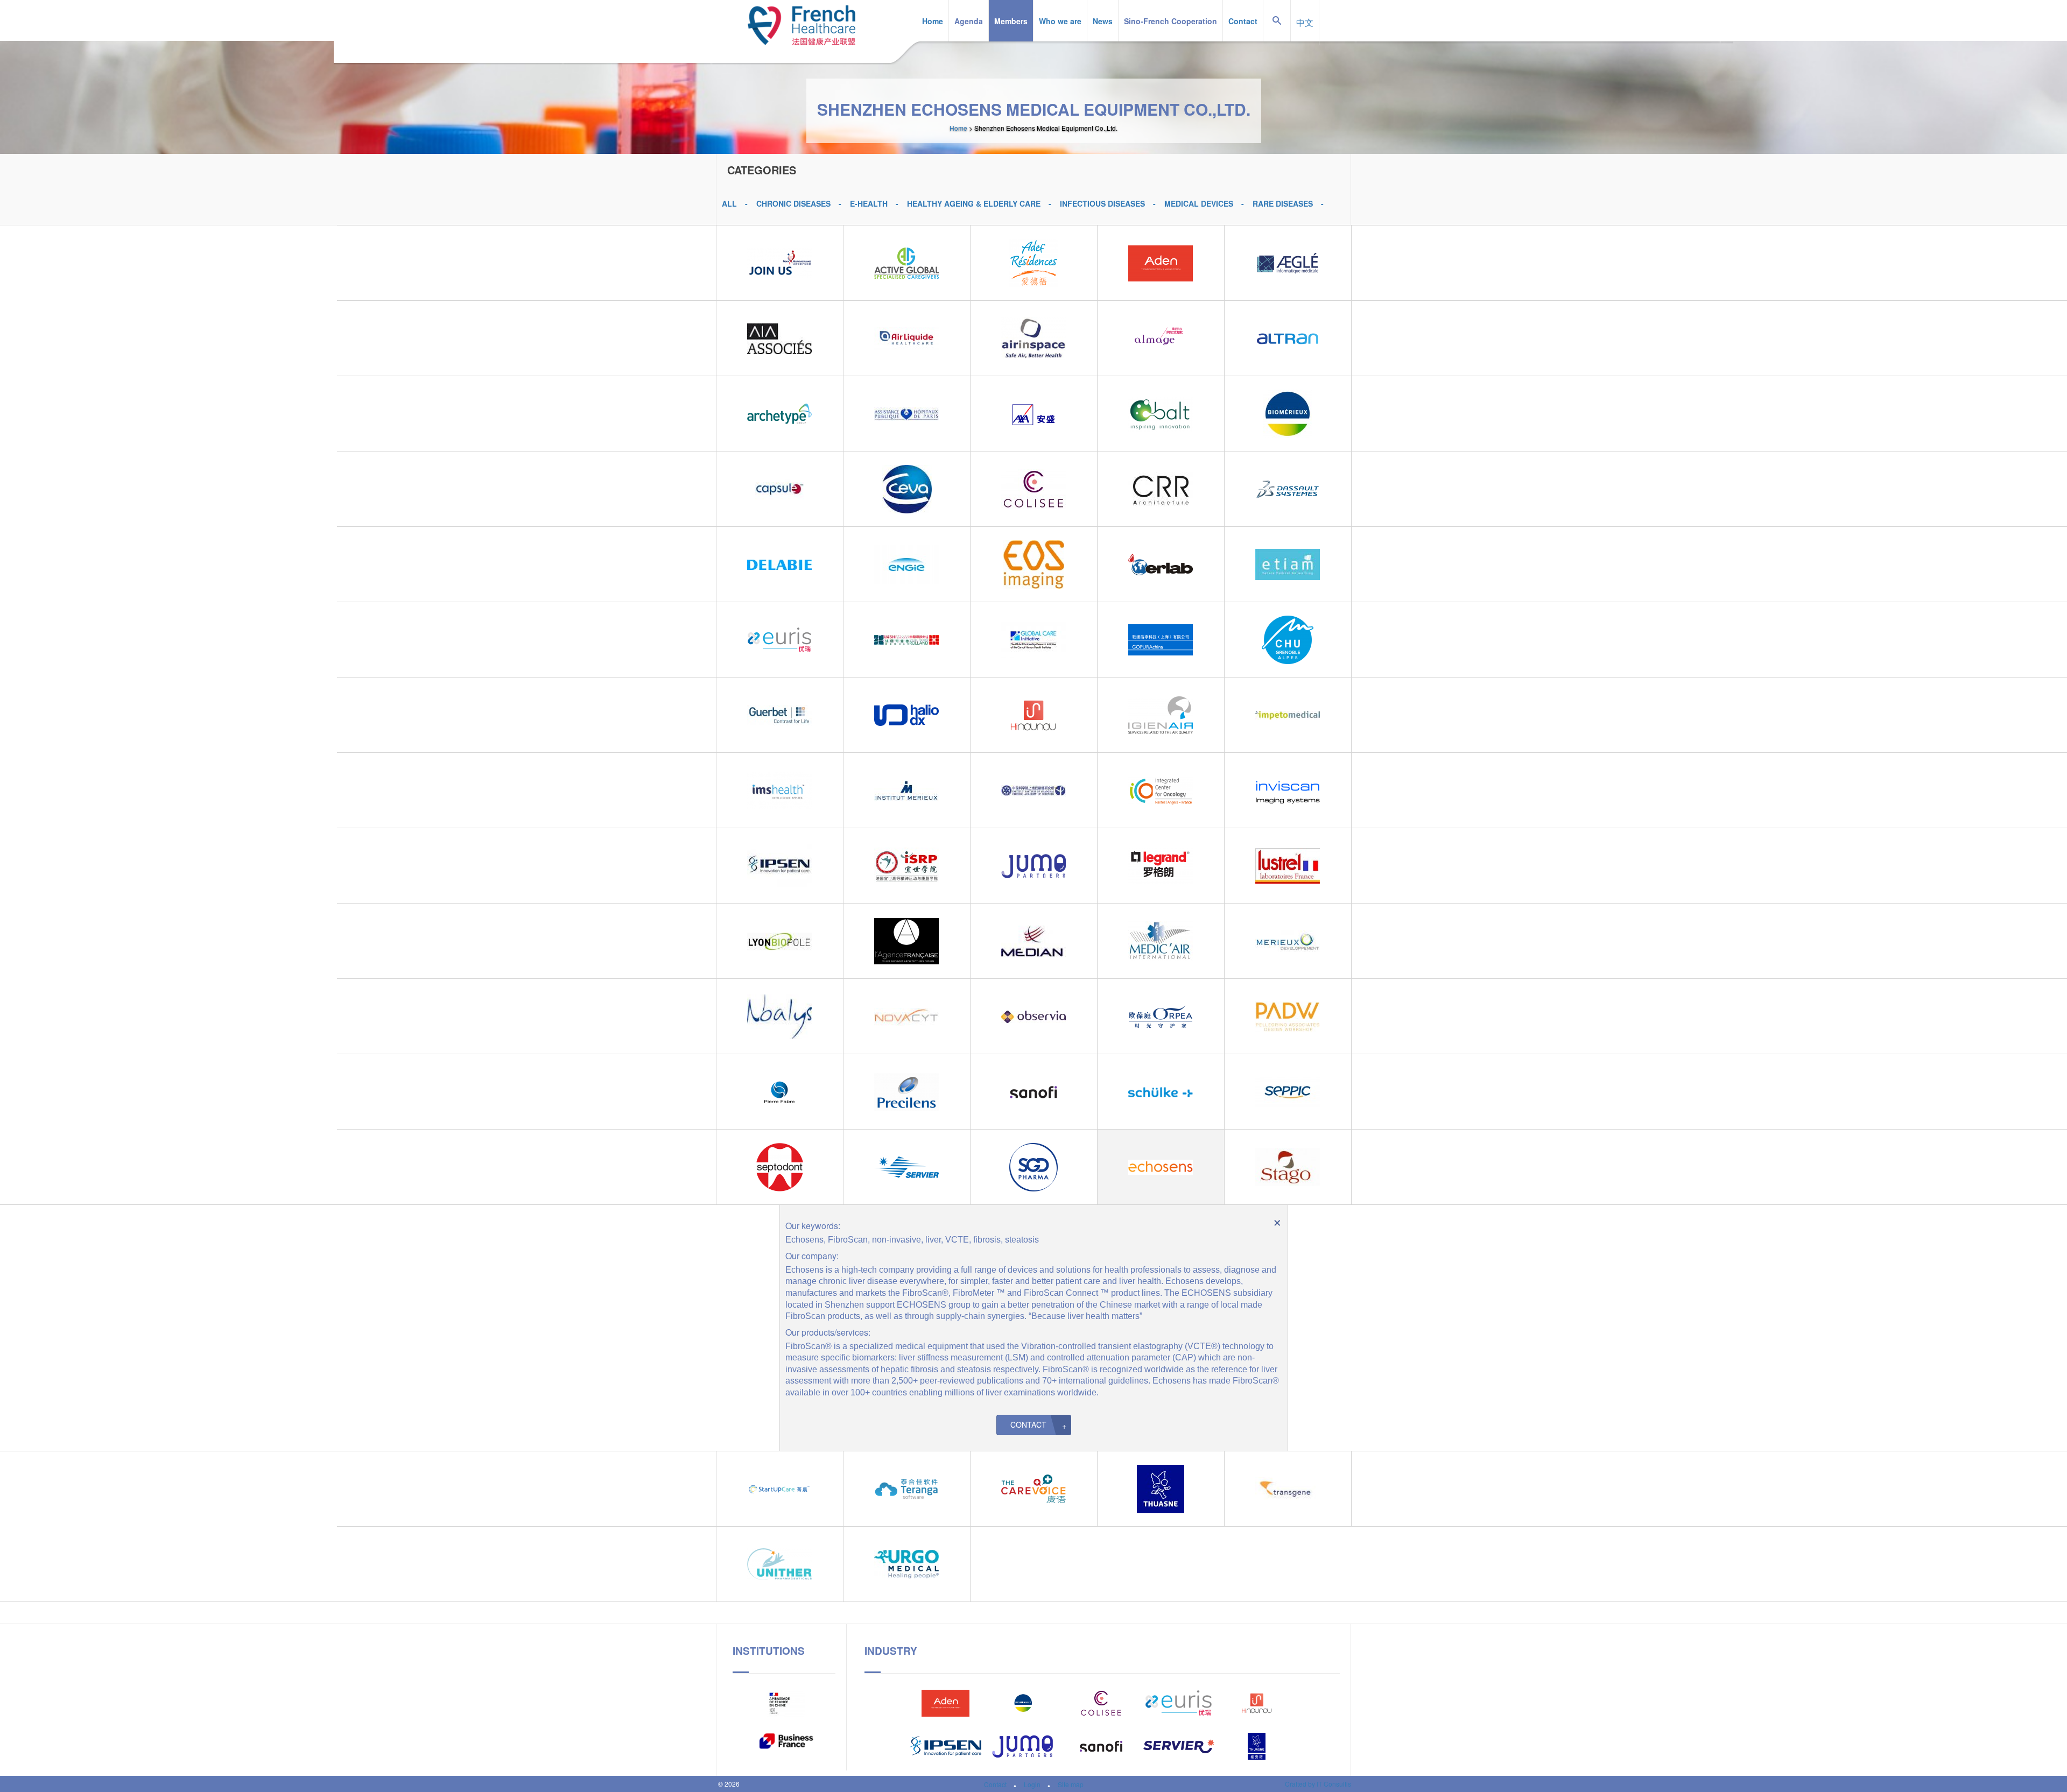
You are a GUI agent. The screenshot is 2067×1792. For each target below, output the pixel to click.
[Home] (802, 23)
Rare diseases (1283, 203)
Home (933, 21)
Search (1277, 0)
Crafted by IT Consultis (1318, 1784)
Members (1011, 21)
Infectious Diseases (1102, 203)
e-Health (869, 203)
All (729, 203)
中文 (1305, 22)
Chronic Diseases (793, 203)
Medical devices (1199, 203)
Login (1032, 1784)
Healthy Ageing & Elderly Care (974, 203)
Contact (1243, 21)
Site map (1071, 1784)
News (1103, 21)
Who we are (1060, 21)
